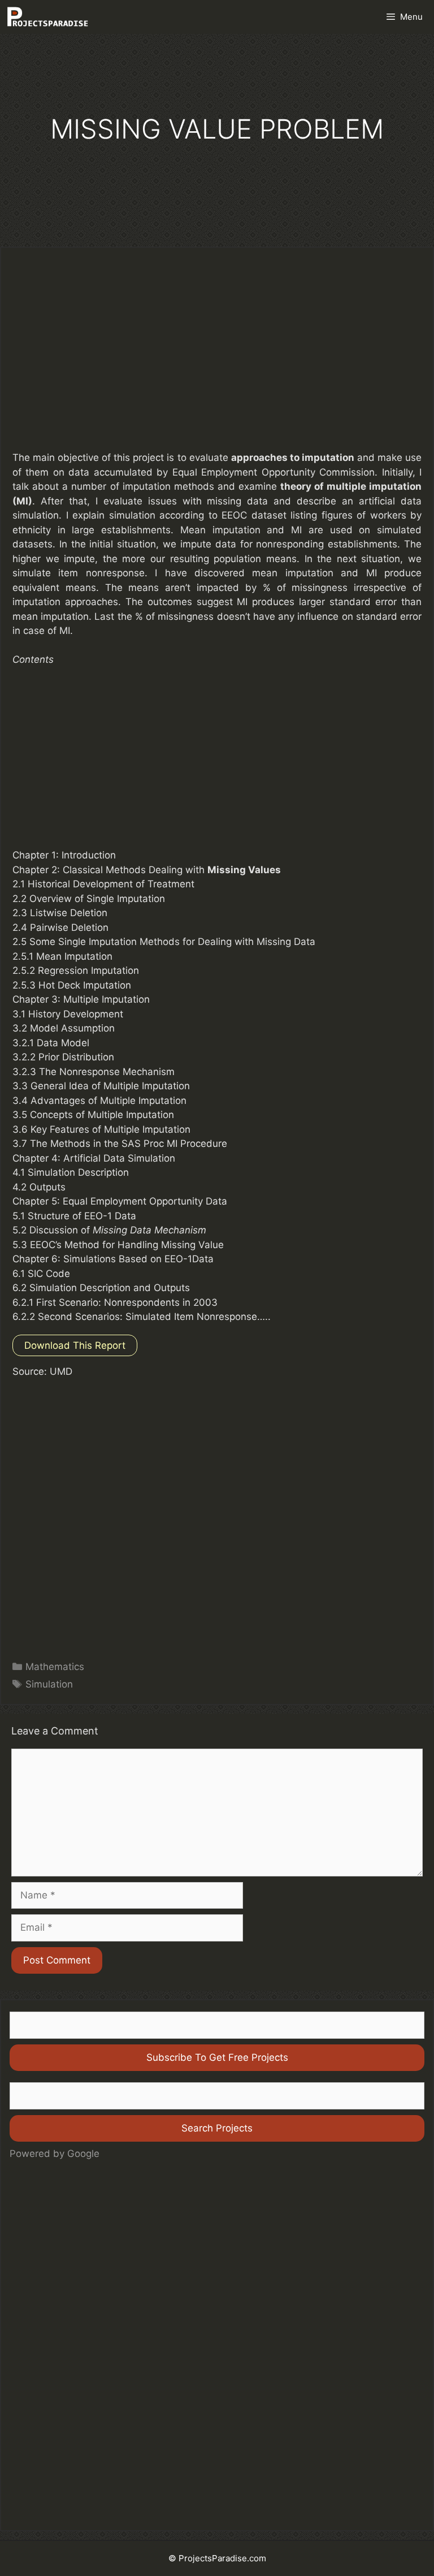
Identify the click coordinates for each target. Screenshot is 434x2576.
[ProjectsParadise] (47, 17)
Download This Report (75, 1345)
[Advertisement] (217, 357)
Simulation (49, 1684)
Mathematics (55, 1667)
